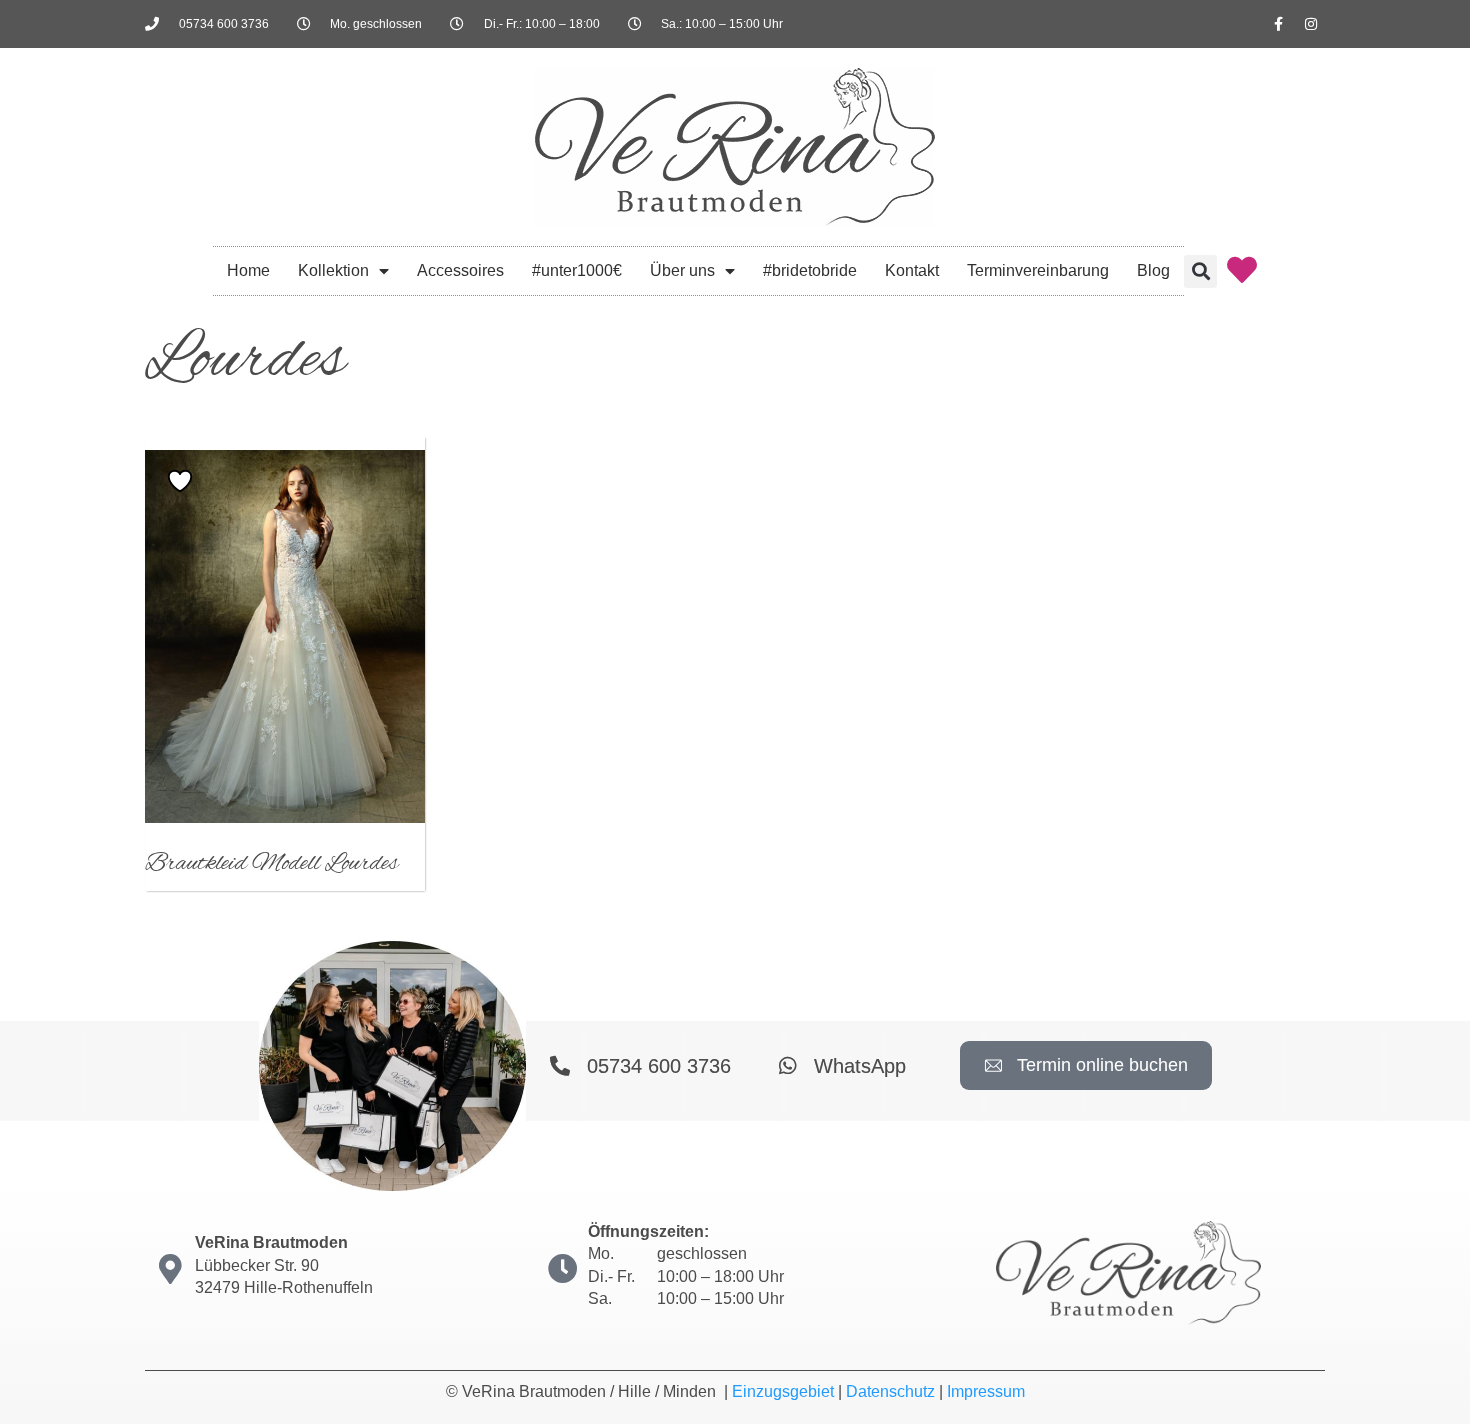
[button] (1200, 271)
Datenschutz (890, 1391)
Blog (1153, 270)
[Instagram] (1311, 24)
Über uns (682, 270)
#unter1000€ (577, 270)
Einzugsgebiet (783, 1391)
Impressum (986, 1391)
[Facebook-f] (1278, 24)
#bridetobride (810, 270)
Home (248, 270)
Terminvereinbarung (1038, 270)
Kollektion (333, 270)
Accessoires (460, 270)
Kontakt (912, 270)
